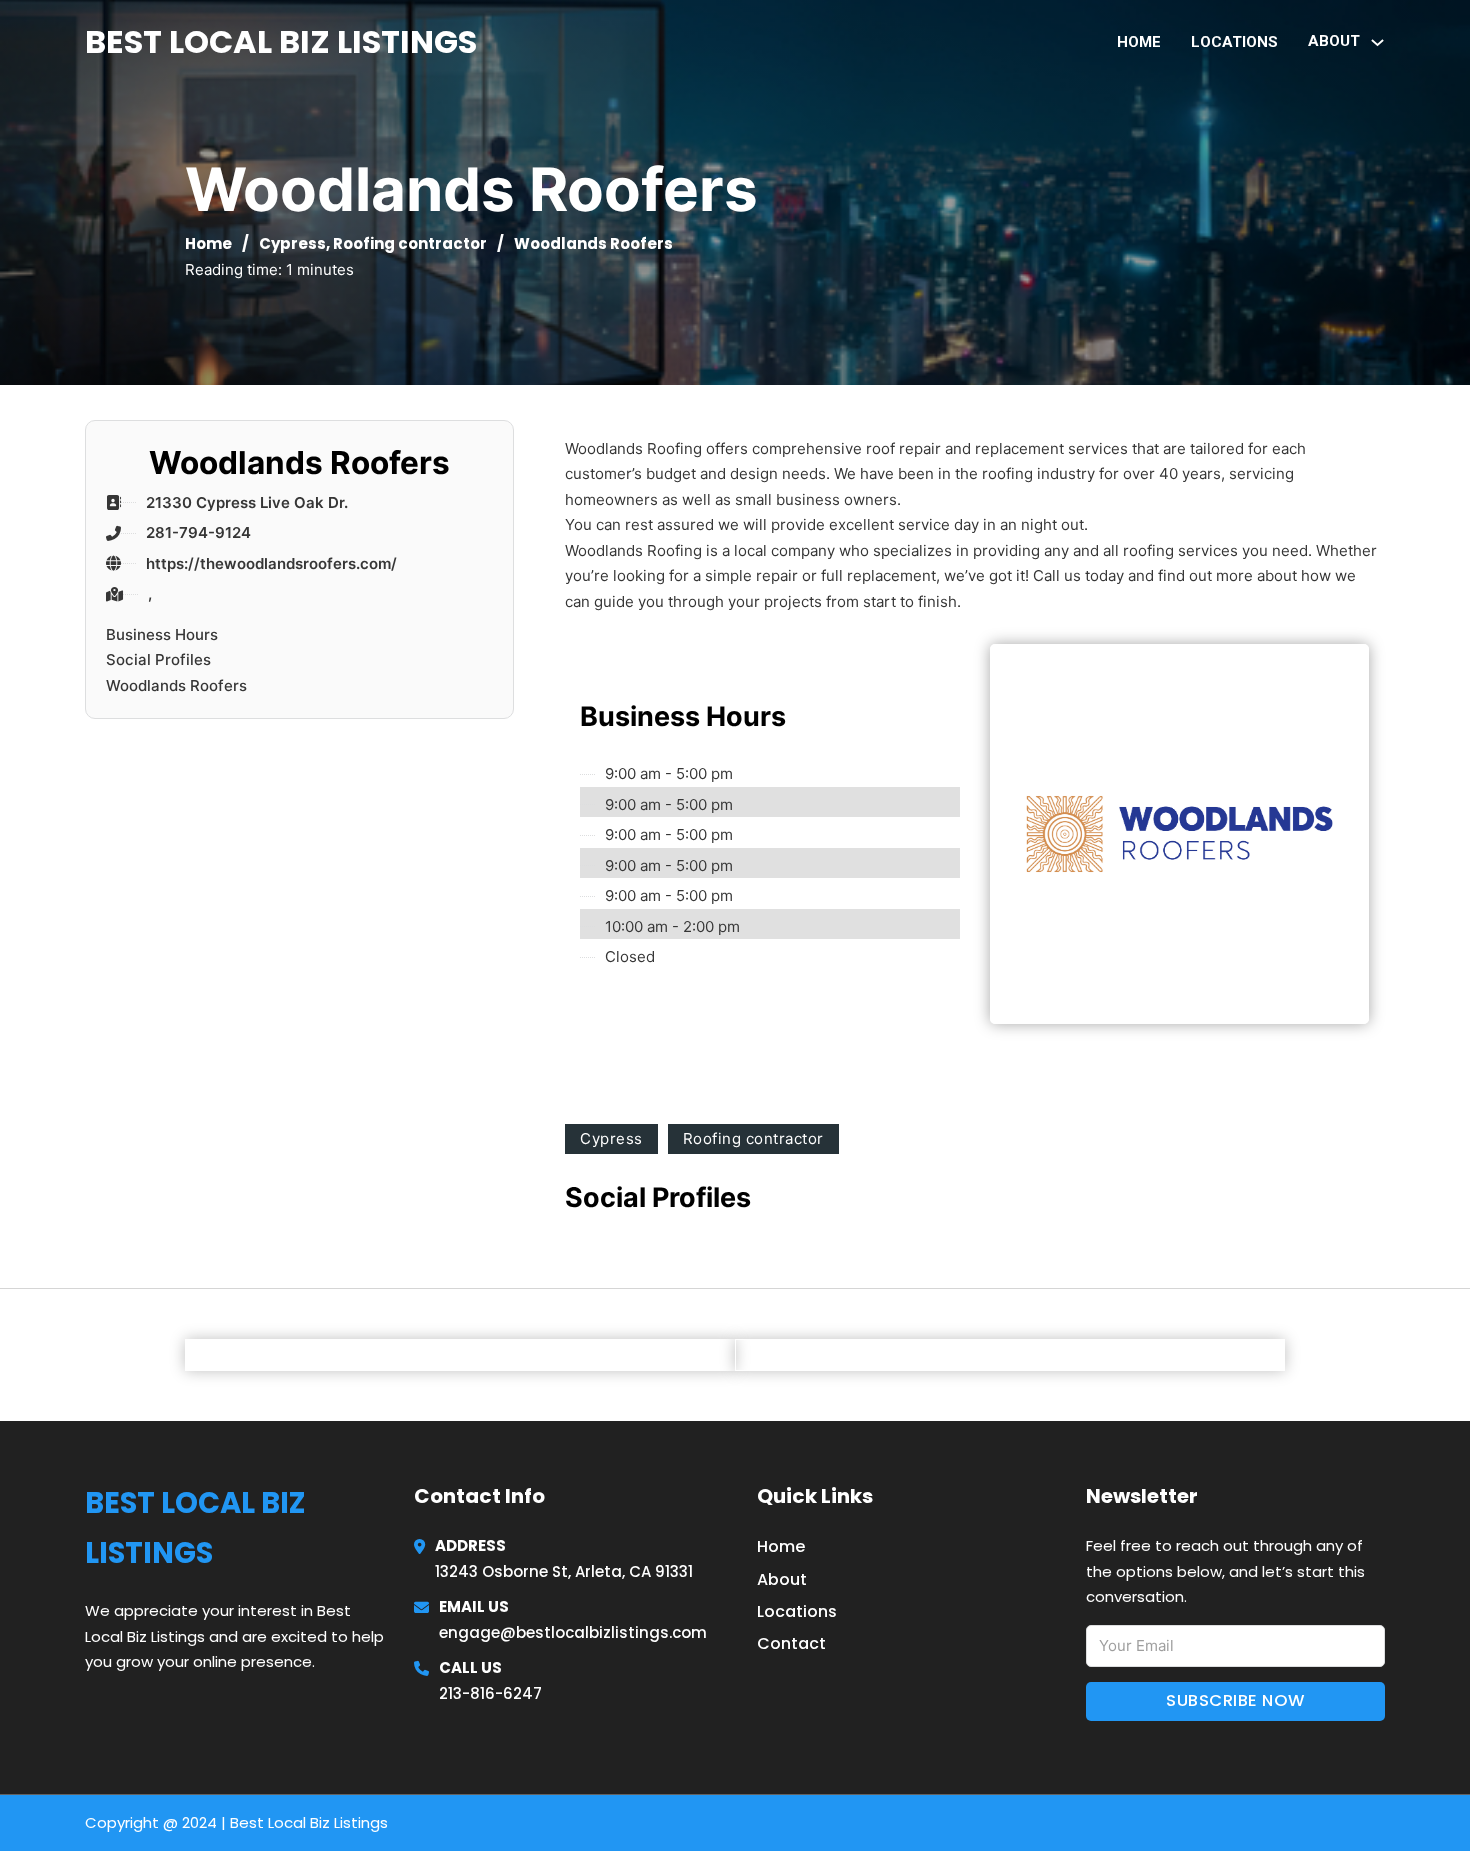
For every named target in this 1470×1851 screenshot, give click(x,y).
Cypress (292, 243)
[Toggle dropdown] (1377, 42)
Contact (791, 1643)
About (782, 1579)
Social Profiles (158, 659)
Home (1139, 42)
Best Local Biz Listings (281, 41)
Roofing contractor (410, 243)
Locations (1234, 42)
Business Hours (162, 634)
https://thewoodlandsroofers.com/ (271, 563)
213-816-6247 (490, 1693)
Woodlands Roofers (176, 685)
